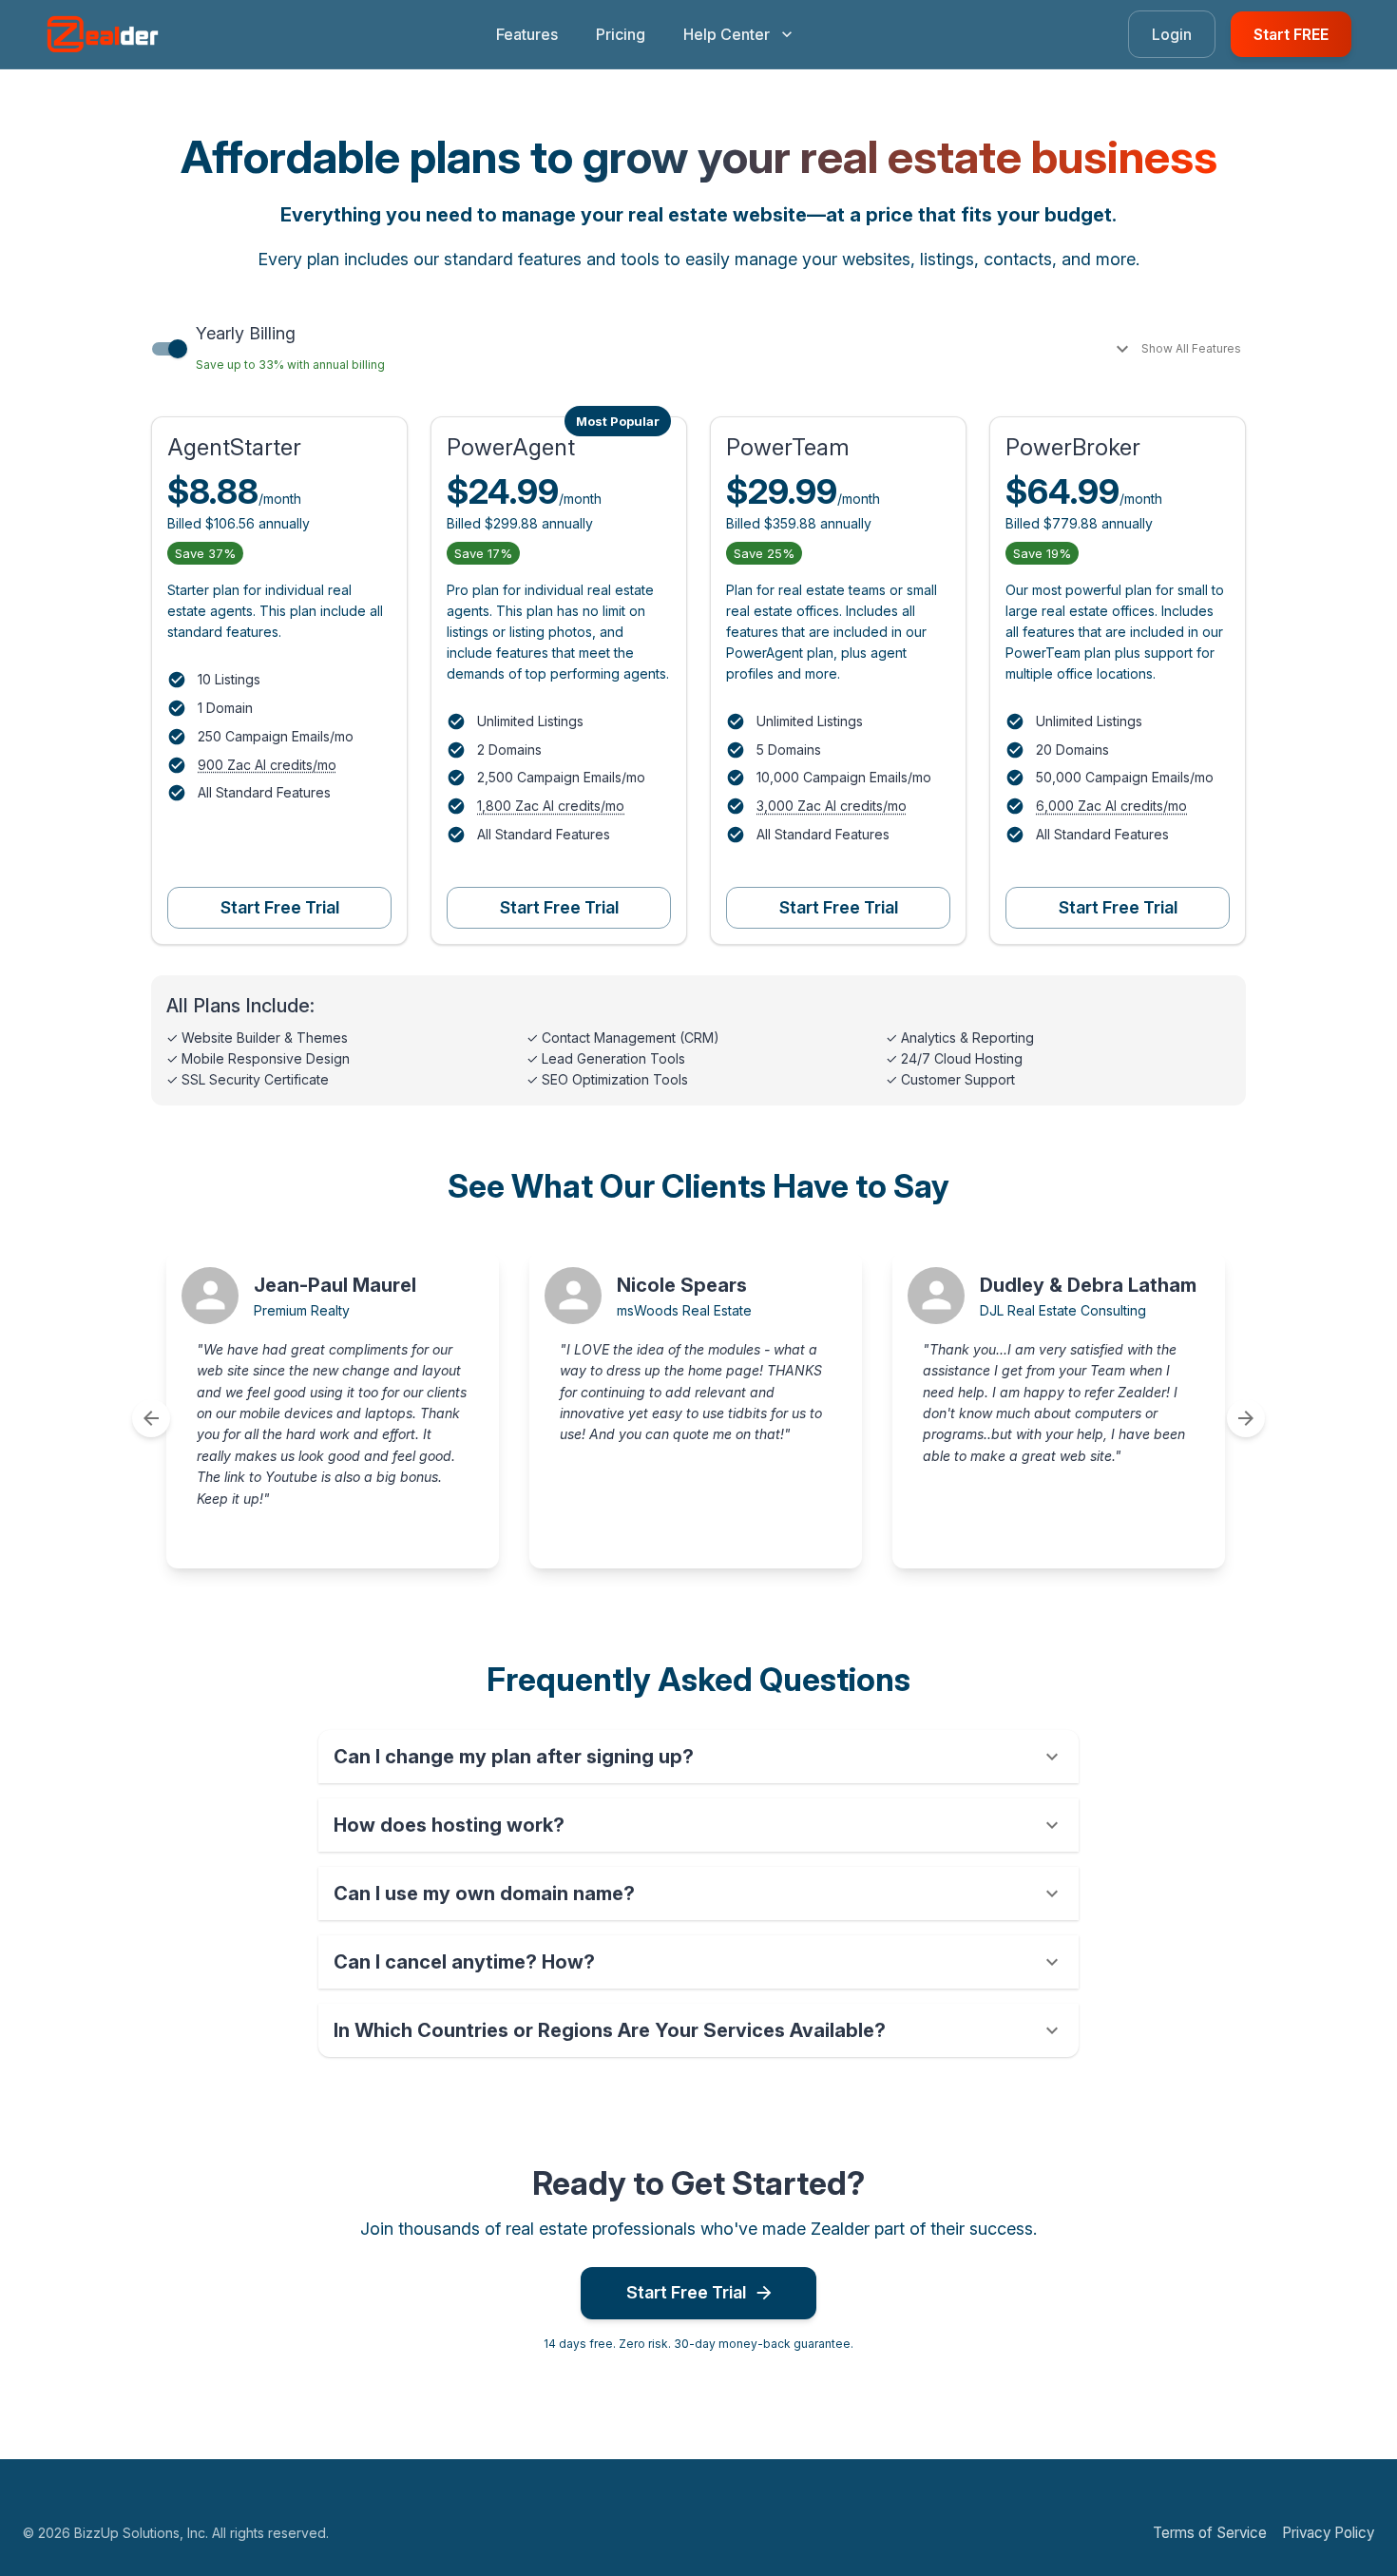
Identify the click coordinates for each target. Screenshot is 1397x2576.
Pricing (621, 34)
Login (1172, 34)
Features (527, 34)
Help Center (727, 34)
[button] (698, 1757)
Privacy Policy (1328, 2533)
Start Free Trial (280, 907)
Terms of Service (1210, 2533)
